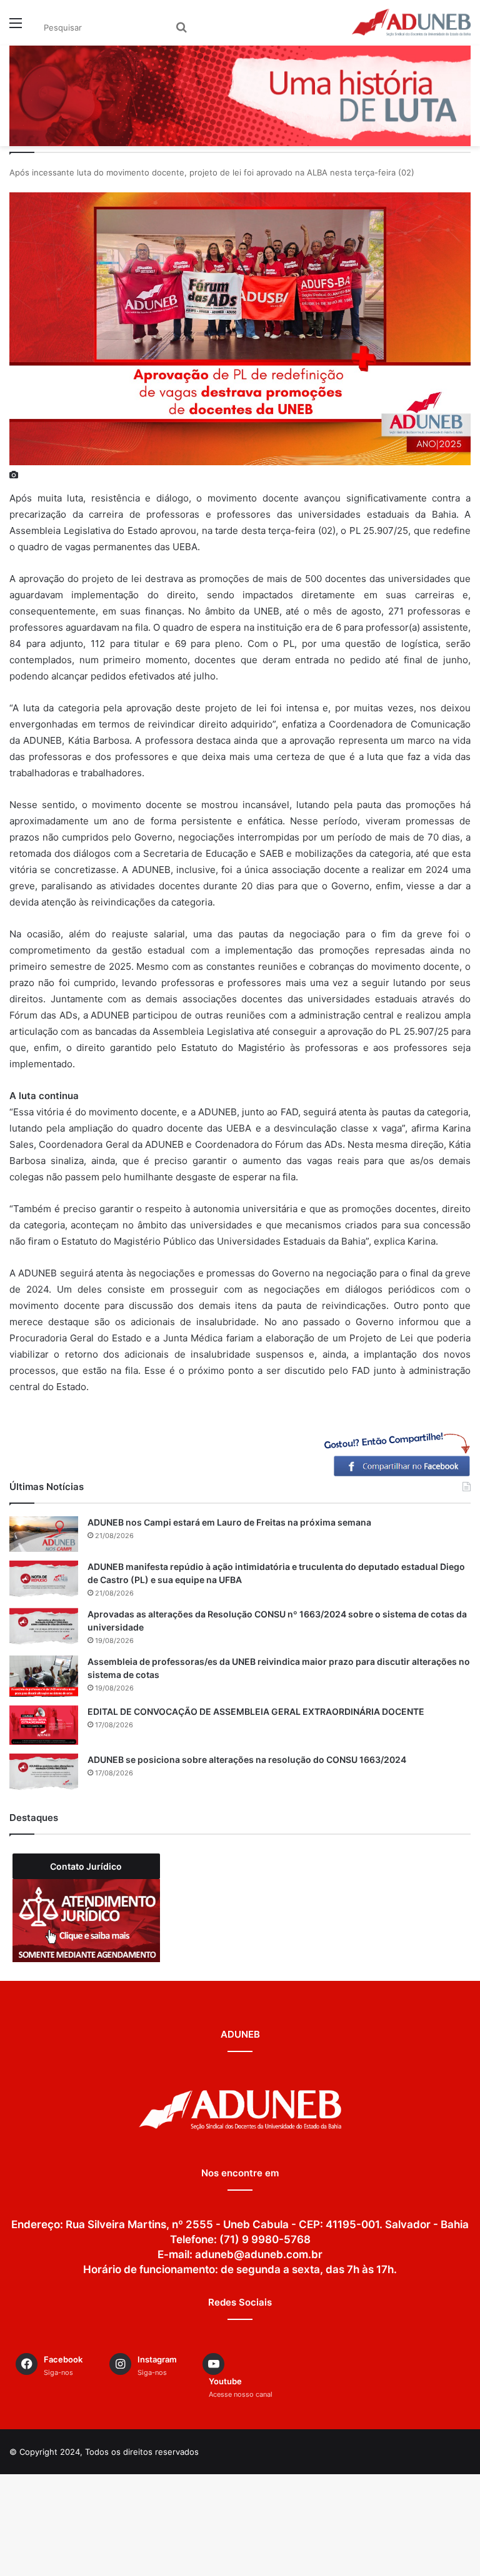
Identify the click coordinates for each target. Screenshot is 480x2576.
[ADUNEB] (411, 22)
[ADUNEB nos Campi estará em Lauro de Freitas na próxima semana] (44, 1534)
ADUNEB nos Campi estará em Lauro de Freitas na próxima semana (229, 1522)
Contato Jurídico (86, 1866)
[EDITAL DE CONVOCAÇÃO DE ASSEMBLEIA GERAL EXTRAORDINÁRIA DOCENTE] (44, 1725)
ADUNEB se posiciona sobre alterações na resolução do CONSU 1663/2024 (247, 1759)
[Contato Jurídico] (86, 1921)
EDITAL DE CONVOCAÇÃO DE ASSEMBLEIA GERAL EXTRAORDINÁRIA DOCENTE (256, 1711)
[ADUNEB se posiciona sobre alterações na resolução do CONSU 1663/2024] (44, 1773)
